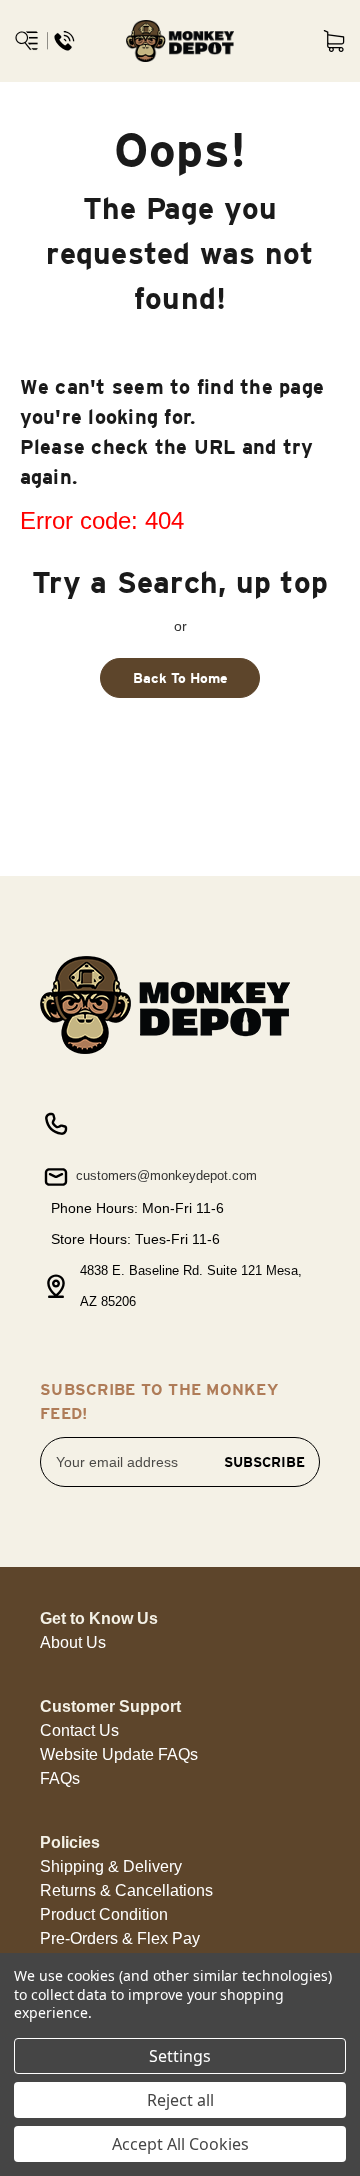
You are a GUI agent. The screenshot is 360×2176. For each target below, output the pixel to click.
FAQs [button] (60, 1778)
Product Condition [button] (104, 1914)
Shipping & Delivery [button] (111, 1866)
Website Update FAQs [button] (119, 1754)
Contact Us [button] (79, 1730)
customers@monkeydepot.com (164, 1175)
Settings (180, 2056)
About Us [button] (73, 1642)
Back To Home (180, 678)
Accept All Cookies (180, 2144)
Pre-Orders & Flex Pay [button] (120, 1938)
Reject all (180, 2100)
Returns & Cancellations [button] (126, 1890)
